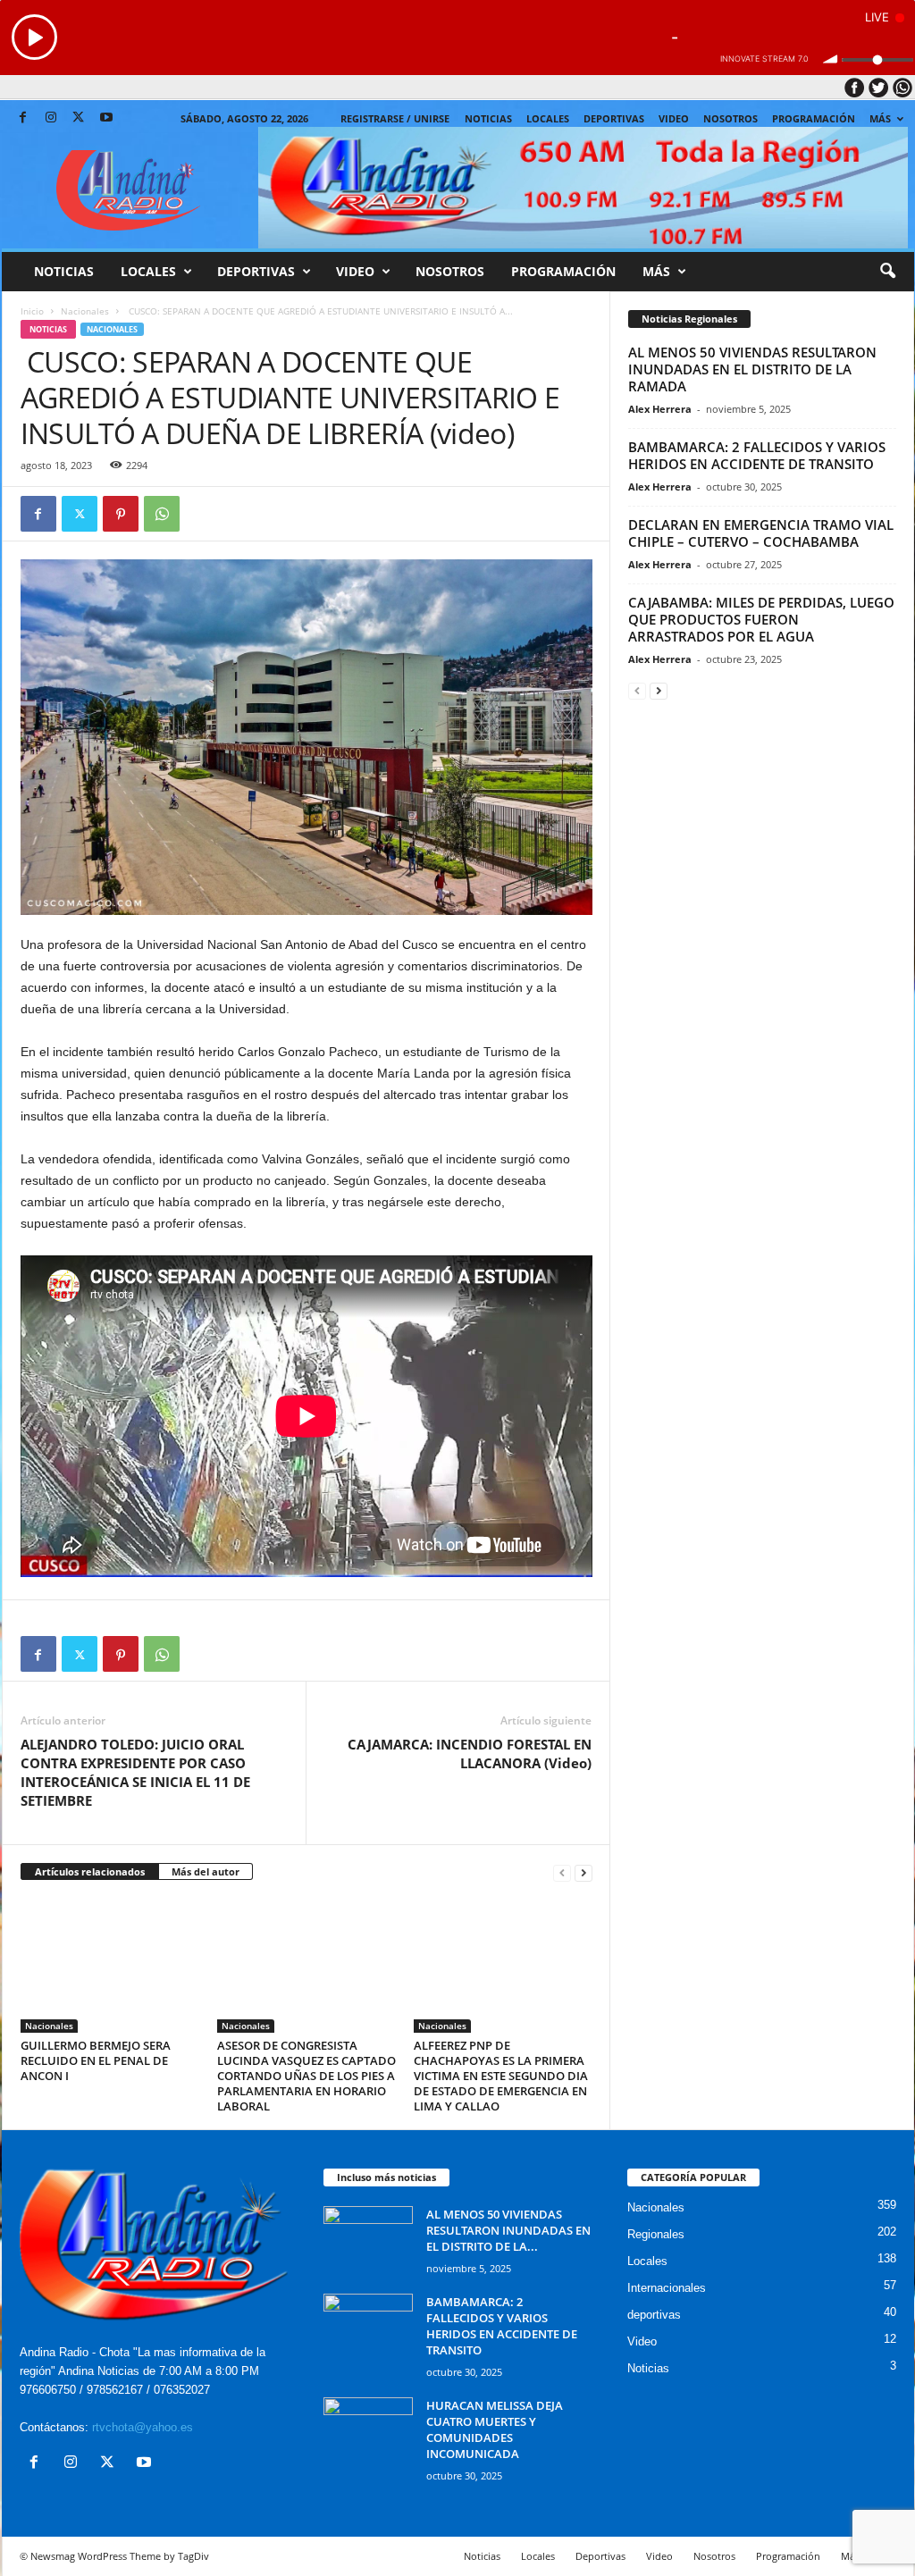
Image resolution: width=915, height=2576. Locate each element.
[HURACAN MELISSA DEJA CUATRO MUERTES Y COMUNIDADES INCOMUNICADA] (368, 2431)
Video (674, 118)
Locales (647, 2261)
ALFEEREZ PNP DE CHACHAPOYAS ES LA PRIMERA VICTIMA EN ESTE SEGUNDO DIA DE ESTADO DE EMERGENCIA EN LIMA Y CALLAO (501, 2076)
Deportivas (614, 118)
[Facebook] (23, 118)
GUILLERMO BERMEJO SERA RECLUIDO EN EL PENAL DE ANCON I (96, 2060)
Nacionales (85, 311)
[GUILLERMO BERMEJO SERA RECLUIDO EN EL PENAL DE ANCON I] (110, 1966)
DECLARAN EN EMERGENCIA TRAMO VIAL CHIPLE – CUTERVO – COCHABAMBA (761, 533)
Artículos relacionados (90, 1871)
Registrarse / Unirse (395, 118)
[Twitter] (79, 118)
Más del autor (206, 1871)
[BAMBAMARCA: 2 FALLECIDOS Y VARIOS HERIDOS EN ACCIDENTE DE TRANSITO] (368, 2327)
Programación (814, 118)
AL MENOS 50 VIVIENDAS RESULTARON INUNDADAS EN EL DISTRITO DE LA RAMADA (752, 369)
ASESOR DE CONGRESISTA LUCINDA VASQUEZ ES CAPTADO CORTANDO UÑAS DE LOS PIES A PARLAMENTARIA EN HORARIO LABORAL (306, 2076)
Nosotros (730, 118)
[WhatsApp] (162, 514)
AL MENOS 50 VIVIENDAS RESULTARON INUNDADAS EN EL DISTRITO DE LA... (508, 2230)
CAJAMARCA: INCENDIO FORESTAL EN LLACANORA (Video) (470, 1754)
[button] (887, 272)
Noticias (488, 118)
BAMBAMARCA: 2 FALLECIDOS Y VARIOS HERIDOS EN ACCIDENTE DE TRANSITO (757, 455)
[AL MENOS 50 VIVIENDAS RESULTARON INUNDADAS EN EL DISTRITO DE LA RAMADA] (368, 2240)
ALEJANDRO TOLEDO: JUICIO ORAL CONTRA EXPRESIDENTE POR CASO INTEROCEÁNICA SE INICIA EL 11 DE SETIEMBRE (135, 1772)
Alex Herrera (660, 409)
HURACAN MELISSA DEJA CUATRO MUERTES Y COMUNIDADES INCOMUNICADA (495, 2429)
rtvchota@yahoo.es (143, 2427)
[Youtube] (106, 118)
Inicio (32, 311)
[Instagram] (51, 118)
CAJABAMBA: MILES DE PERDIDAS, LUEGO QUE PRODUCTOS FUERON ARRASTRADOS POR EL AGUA (761, 619)
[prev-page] (562, 1872)
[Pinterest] (121, 514)
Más (880, 118)
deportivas (654, 2315)
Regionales (656, 2234)
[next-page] (583, 1872)
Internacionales (667, 2288)
